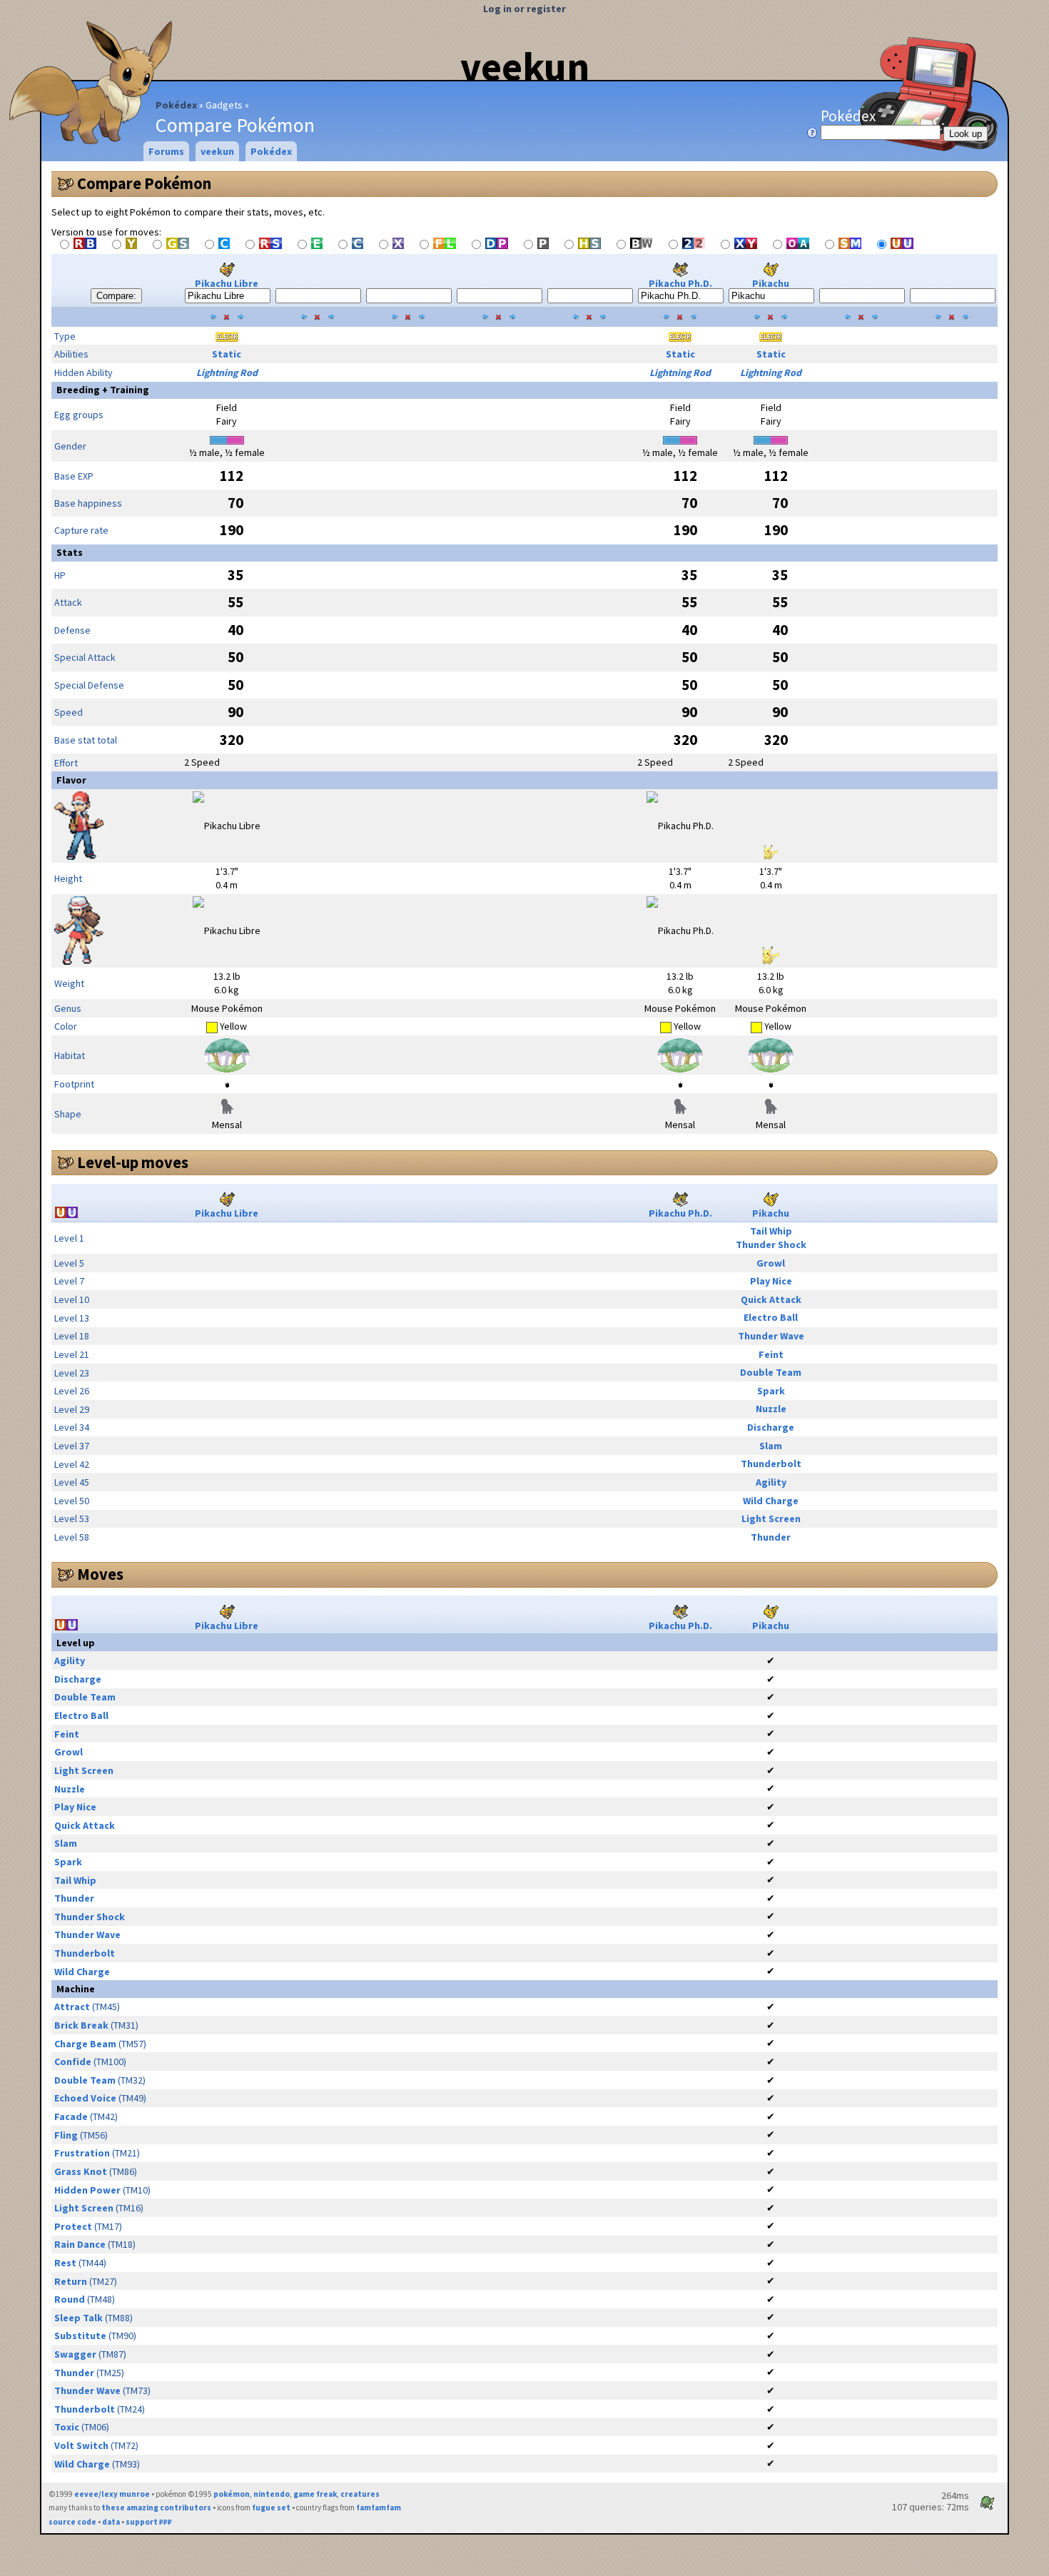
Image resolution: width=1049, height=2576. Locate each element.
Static (227, 354)
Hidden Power (87, 2190)
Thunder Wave (771, 1336)
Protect (73, 2226)
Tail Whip (771, 1231)
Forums (166, 151)
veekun (525, 66)
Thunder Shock (771, 1244)
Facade (71, 2116)
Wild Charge (771, 1501)
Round (70, 2299)
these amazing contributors (156, 2507)
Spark (771, 1391)
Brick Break (81, 2025)
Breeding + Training (103, 390)
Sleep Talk (78, 2318)
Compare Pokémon (144, 183)
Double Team (771, 1372)
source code (72, 2522)
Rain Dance (80, 2244)
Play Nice (771, 1281)
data (111, 2522)
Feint (771, 1354)
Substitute (80, 2336)
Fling (66, 2135)
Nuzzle (771, 1409)
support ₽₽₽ (149, 2522)
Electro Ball (771, 1317)
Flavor (71, 780)
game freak (315, 2494)
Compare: (116, 296)
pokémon (232, 2494)
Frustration (82, 2153)
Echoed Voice (85, 2098)
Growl (771, 1263)
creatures (360, 2494)
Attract (72, 2007)
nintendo (272, 2494)
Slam (771, 1446)
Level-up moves (133, 1162)
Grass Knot (81, 2171)
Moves (100, 1574)
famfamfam (379, 2507)
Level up (76, 1643)
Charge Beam (85, 2044)
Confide (73, 2062)
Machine (76, 1989)
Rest (65, 2263)
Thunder (771, 1537)
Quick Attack (771, 1299)
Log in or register (524, 9)
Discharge (771, 1427)
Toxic (67, 2427)
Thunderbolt (771, 1464)
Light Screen (771, 1518)
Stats (70, 552)
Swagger (75, 2354)
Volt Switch (81, 2445)
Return (71, 2281)
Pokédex (176, 105)
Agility (771, 1482)
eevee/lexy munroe (112, 2494)
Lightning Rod (227, 372)
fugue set (271, 2507)
